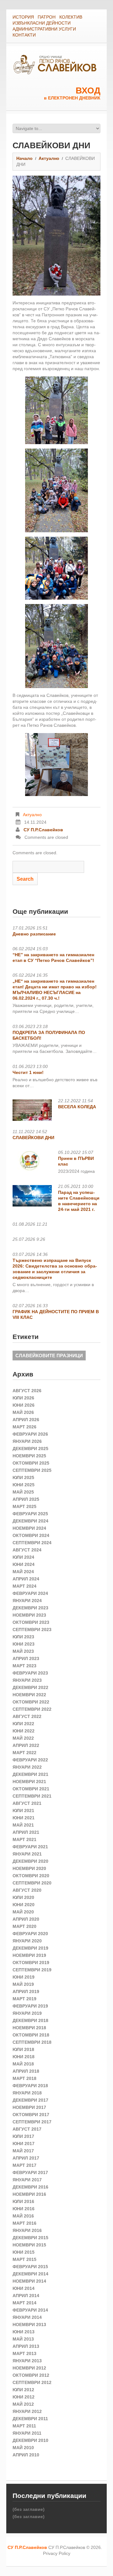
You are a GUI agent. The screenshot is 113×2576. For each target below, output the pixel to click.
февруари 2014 (30, 2310)
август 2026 (27, 1391)
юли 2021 (23, 1811)
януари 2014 (27, 2317)
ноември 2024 (29, 1528)
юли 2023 (23, 1637)
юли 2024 (23, 1557)
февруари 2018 (30, 2086)
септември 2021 (32, 1796)
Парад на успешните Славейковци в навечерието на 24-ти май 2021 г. (79, 1201)
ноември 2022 (29, 1695)
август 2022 (27, 1716)
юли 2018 (23, 2049)
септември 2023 (32, 1630)
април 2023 (26, 1658)
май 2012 (23, 2404)
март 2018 (24, 2078)
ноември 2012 (29, 2368)
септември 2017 (32, 2122)
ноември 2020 (29, 1868)
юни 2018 (24, 2057)
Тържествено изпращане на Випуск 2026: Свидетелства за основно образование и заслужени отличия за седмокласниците (55, 1269)
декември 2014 (30, 2274)
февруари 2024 (30, 1593)
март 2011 (24, 2426)
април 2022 (26, 1745)
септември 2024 (32, 1543)
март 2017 (24, 2165)
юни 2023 (24, 1644)
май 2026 (23, 1412)
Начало (24, 158)
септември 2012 (32, 2382)
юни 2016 (24, 2209)
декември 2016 (30, 2187)
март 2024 (24, 1586)
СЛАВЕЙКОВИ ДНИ (33, 1138)
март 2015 (24, 2259)
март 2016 (24, 2223)
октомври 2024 (31, 1535)
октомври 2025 (31, 1463)
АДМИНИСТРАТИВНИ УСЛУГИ (44, 29)
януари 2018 (27, 2093)
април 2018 (26, 2071)
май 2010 (23, 2448)
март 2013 (24, 2353)
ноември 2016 (29, 2194)
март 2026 (24, 1427)
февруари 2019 (30, 2006)
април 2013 (26, 2346)
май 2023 (23, 1651)
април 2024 (26, 1579)
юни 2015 (24, 2252)
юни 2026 (24, 1405)
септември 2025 (32, 1470)
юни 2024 (24, 1564)
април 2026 (26, 1420)
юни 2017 (24, 2144)
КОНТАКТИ (24, 35)
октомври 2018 (31, 2035)
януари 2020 (27, 1941)
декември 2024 (30, 1521)
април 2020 (26, 1919)
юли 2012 (23, 2390)
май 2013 (23, 2339)
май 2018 (23, 2064)
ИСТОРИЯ (23, 17)
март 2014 (24, 2303)
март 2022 (24, 1753)
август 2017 (27, 2129)
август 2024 (27, 1550)
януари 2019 (27, 2013)
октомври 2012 (31, 2375)
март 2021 (24, 1839)
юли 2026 (23, 1398)
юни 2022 (24, 1731)
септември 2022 (32, 1709)
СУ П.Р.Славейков (43, 830)
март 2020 (24, 1926)
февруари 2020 (30, 1934)
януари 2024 (27, 1601)
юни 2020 (24, 1905)
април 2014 (26, 2296)
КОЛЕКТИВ (71, 17)
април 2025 (26, 1499)
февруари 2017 (30, 2172)
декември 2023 (30, 1608)
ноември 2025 (29, 1456)
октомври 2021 (31, 1789)
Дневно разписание (34, 934)
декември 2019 (30, 1948)
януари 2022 (27, 1767)
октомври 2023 (31, 1622)
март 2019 (24, 1999)
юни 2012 (24, 2397)
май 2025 (23, 1492)
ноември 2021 (29, 1782)
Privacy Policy (57, 2553)
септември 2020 (32, 1883)
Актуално (49, 158)
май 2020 (23, 1912)
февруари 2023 (30, 1673)
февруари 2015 (30, 2267)
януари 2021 (27, 1854)
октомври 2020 (31, 1876)
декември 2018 (30, 2020)
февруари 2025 (30, 1514)
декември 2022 (30, 1687)
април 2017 (26, 2158)
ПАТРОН (47, 17)
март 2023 (24, 1666)
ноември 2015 (29, 2245)
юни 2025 (24, 1485)
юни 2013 (24, 2332)
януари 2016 (27, 2230)
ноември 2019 (29, 1955)
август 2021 (27, 1803)
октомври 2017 (31, 2115)
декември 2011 (30, 2419)
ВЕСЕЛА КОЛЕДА (77, 1107)
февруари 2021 (30, 1847)
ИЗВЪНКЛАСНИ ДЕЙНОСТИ (42, 23)
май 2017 (23, 2151)
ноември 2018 (29, 2028)
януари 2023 (27, 1680)
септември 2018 (32, 2042)
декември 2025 (30, 1449)
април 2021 (26, 1832)
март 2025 (24, 1506)
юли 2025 (23, 1477)
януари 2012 (27, 2411)
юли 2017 (23, 2136)
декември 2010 (30, 2440)
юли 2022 (23, 1724)
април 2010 (26, 2455)
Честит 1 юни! (28, 1072)
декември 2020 (30, 1861)
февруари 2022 (30, 1760)
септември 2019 (32, 1970)
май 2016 (23, 2216)
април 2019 (26, 1991)
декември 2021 (30, 1774)
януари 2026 (27, 1441)
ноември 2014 (29, 2281)
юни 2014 (24, 2288)
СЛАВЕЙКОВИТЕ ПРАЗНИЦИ (49, 1356)
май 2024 (23, 1572)
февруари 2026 (30, 1434)
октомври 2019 (31, 1963)
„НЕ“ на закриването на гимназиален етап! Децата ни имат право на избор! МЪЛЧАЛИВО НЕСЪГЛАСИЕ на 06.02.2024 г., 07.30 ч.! (55, 990)
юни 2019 (24, 1977)
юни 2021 (24, 1818)
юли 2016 (23, 2201)
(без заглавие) (29, 2509)
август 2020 (27, 1890)
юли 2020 (23, 1897)
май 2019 (23, 1984)
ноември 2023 (29, 1615)
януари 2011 (27, 2433)
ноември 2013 (29, 2325)
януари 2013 (27, 2361)
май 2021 (23, 1825)
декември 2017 (30, 2100)
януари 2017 (27, 2180)
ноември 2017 (29, 2107)
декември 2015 (30, 2238)
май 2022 (23, 1738)
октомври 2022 (31, 1702)
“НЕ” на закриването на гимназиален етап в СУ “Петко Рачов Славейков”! (53, 958)
